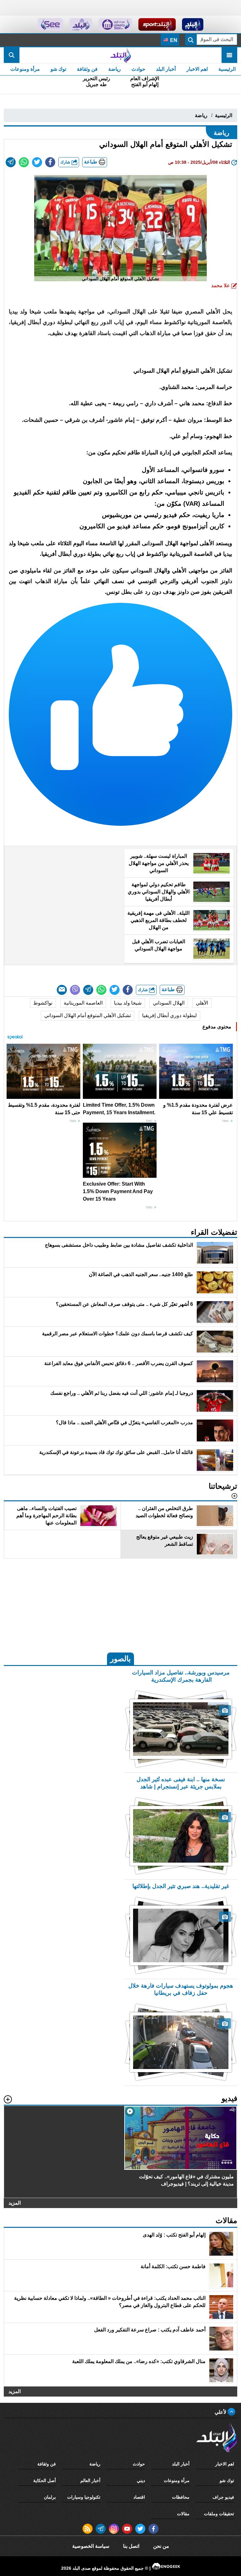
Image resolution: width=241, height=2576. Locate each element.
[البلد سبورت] (157, 24)
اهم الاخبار (197, 69)
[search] (12, 55)
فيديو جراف (223, 2497)
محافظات (181, 2497)
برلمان (50, 2497)
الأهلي (202, 1003)
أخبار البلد (166, 69)
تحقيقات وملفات (219, 2514)
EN (173, 40)
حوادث (138, 69)
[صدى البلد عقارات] (81, 24)
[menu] (229, 55)
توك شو (58, 69)
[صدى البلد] (120, 55)
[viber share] (75, 990)
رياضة (115, 69)
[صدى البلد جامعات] (115, 24)
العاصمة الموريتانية (83, 1003)
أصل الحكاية (45, 2480)
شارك (66, 162)
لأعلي (221, 2412)
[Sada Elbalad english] (50, 24)
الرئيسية (227, 69)
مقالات (183, 2514)
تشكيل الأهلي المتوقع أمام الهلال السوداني (88, 1015)
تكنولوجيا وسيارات (84, 2497)
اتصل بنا (131, 2546)
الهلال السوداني (169, 1003)
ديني (141, 2480)
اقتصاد (139, 2497)
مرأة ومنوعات (25, 69)
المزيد (15, 2203)
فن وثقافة (87, 69)
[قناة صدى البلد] (193, 24)
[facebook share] (50, 162)
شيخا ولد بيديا (128, 1003)
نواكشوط (43, 1003)
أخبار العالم (90, 2480)
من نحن (161, 2546)
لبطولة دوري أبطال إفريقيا (169, 1015)
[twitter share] (37, 162)
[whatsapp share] (24, 162)
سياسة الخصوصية (91, 2546)
